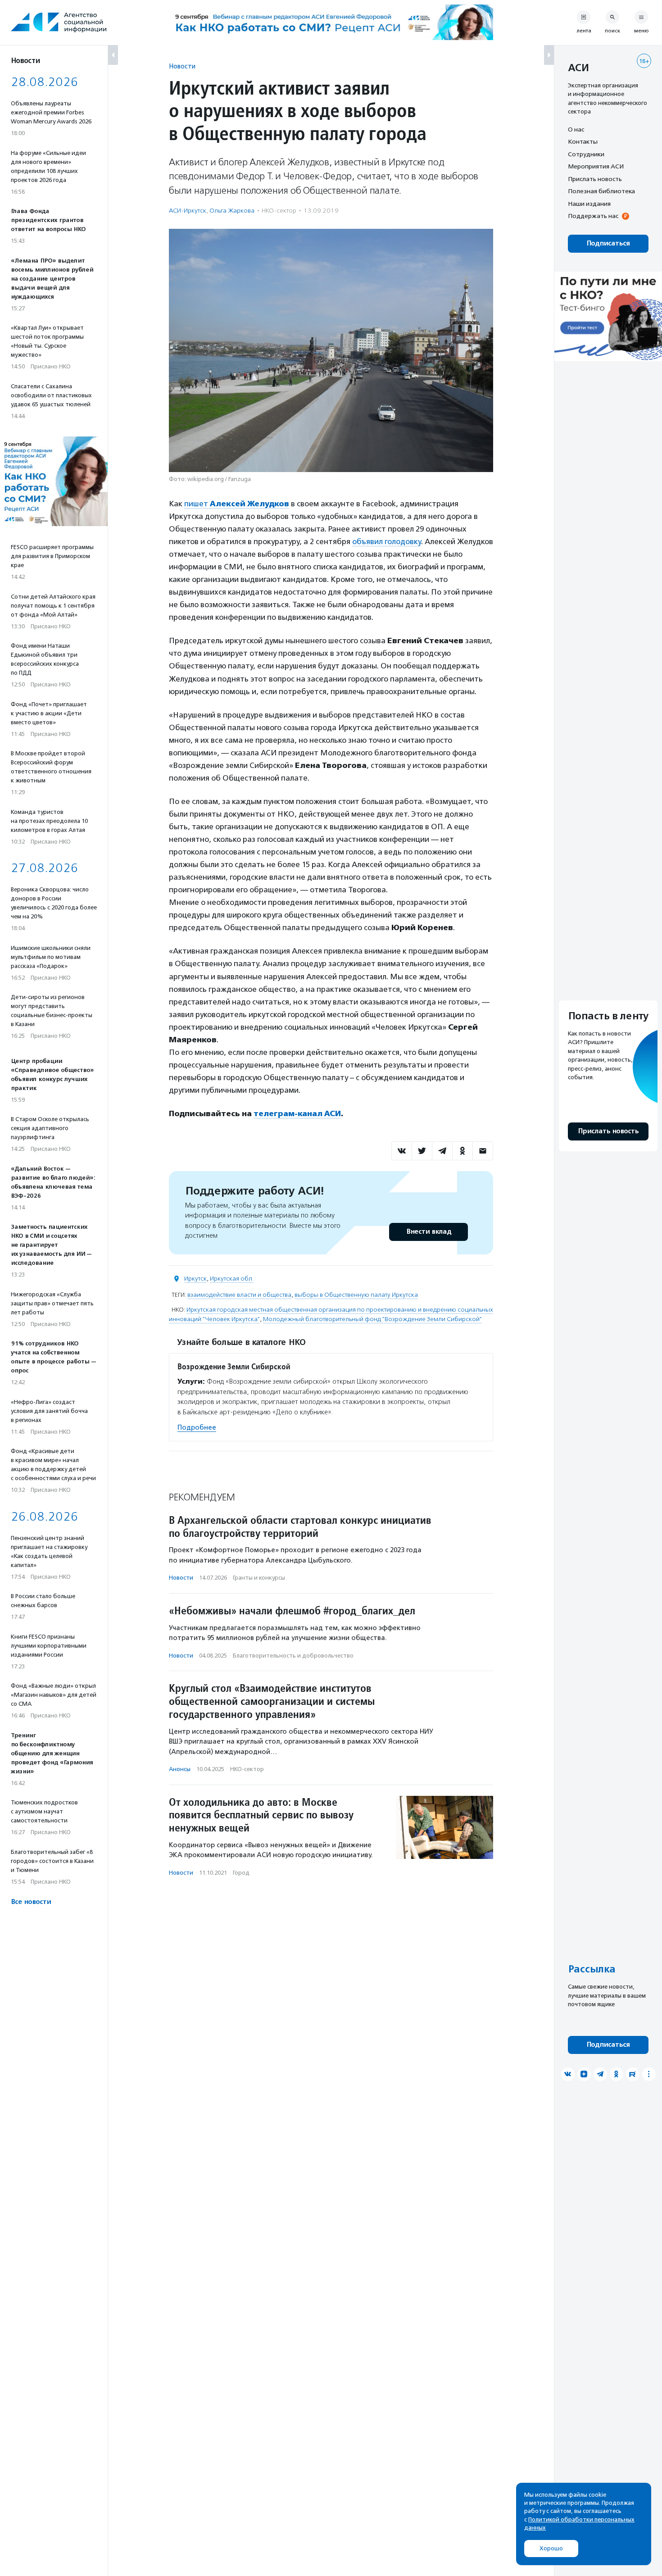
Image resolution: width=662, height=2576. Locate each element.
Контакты (583, 142)
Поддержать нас (593, 216)
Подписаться (608, 243)
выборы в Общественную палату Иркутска (356, 1295)
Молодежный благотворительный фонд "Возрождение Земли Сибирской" (372, 1319)
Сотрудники (586, 154)
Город (241, 1873)
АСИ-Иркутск (188, 211)
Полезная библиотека (601, 191)
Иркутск (195, 1279)
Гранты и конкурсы (259, 1578)
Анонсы (180, 1769)
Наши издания (589, 204)
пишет (237, 504)
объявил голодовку (387, 541)
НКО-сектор (279, 211)
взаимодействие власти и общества (239, 1295)
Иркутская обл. (232, 1279)
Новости (182, 66)
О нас (576, 129)
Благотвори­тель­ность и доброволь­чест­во (293, 1656)
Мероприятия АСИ (596, 167)
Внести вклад (429, 1232)
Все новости (31, 1902)
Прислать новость (595, 179)
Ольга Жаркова (232, 211)
